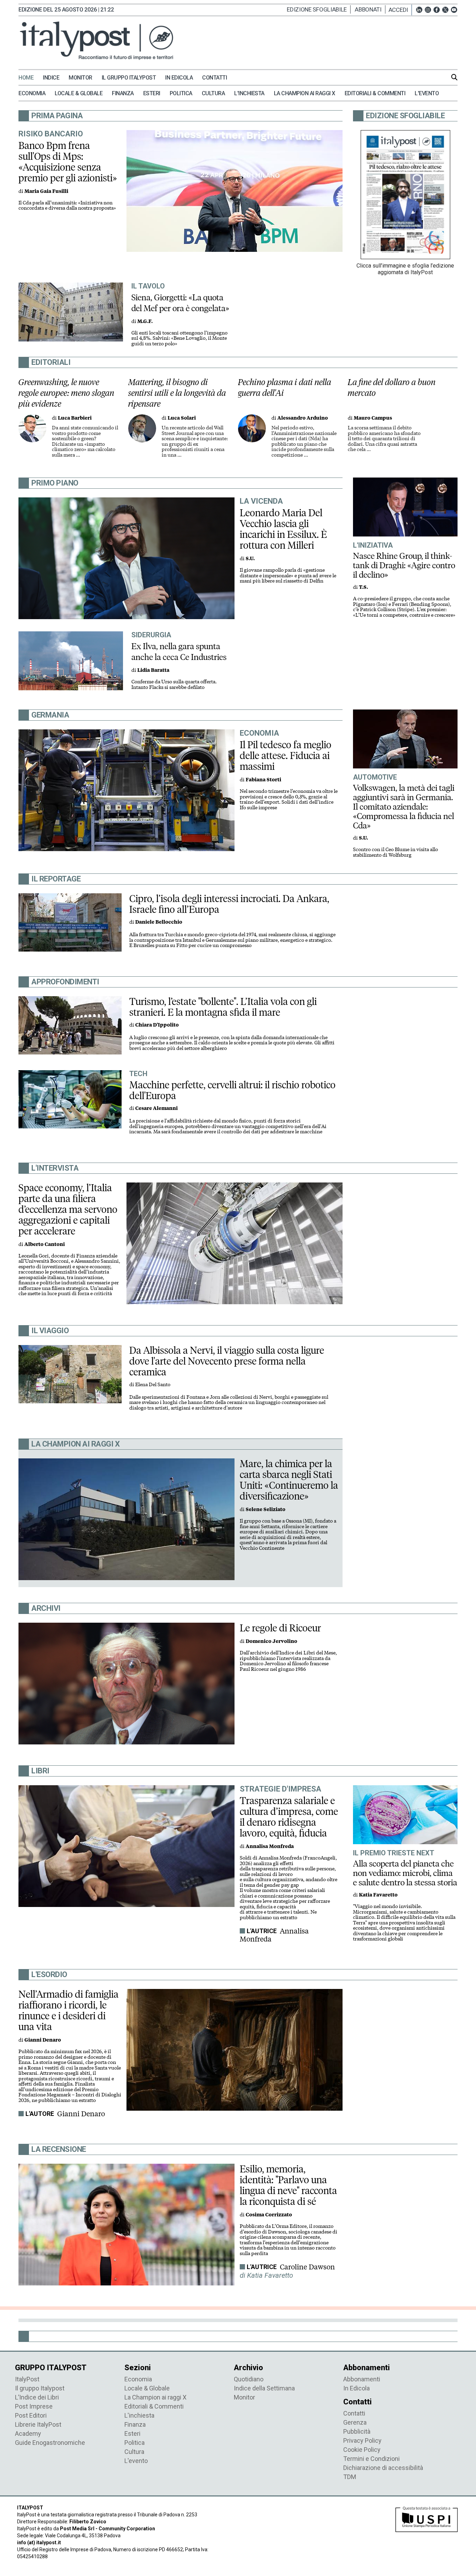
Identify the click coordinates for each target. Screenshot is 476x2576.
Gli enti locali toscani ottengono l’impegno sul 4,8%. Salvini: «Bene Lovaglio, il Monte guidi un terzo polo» (179, 338)
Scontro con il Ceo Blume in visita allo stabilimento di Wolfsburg (396, 852)
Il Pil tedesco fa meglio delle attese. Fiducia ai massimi (286, 756)
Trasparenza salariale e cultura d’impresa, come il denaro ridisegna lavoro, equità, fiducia (289, 1817)
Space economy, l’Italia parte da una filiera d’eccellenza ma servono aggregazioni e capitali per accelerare (68, 1209)
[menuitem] (30, 78)
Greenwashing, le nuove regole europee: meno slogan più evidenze (66, 393)
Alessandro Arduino (303, 418)
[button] (400, 10)
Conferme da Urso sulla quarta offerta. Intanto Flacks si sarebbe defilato (174, 685)
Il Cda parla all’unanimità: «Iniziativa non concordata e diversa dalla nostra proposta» (67, 206)
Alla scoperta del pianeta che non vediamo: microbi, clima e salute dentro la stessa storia (405, 1873)
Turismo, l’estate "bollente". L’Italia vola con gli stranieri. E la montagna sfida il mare (223, 1007)
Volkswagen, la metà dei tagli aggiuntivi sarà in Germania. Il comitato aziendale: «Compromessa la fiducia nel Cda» (404, 807)
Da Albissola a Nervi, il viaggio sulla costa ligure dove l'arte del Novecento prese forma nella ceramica (227, 1361)
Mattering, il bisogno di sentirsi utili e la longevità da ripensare (177, 393)
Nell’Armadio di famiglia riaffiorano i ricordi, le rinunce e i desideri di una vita (68, 2010)
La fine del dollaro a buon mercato (392, 388)
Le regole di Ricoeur (280, 1628)
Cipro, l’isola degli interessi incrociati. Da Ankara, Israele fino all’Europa (229, 904)
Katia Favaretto (378, 1895)
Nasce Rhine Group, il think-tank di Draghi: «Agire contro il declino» (404, 565)
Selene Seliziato (266, 1509)
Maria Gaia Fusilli (46, 191)
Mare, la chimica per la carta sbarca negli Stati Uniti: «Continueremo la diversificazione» (289, 1480)
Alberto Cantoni (45, 1244)
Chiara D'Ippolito (157, 1025)
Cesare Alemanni (156, 1108)
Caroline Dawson (307, 2267)
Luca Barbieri (75, 418)
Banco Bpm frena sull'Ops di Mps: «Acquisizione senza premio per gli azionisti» (68, 162)
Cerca (454, 77)
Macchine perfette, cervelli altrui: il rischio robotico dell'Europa (232, 1090)
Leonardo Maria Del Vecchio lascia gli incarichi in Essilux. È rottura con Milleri (283, 529)
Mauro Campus (373, 418)
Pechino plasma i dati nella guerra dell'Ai (285, 388)
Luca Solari (182, 418)
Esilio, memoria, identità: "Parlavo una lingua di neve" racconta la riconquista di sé (288, 2185)
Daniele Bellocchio (159, 922)
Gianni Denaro (81, 2114)
